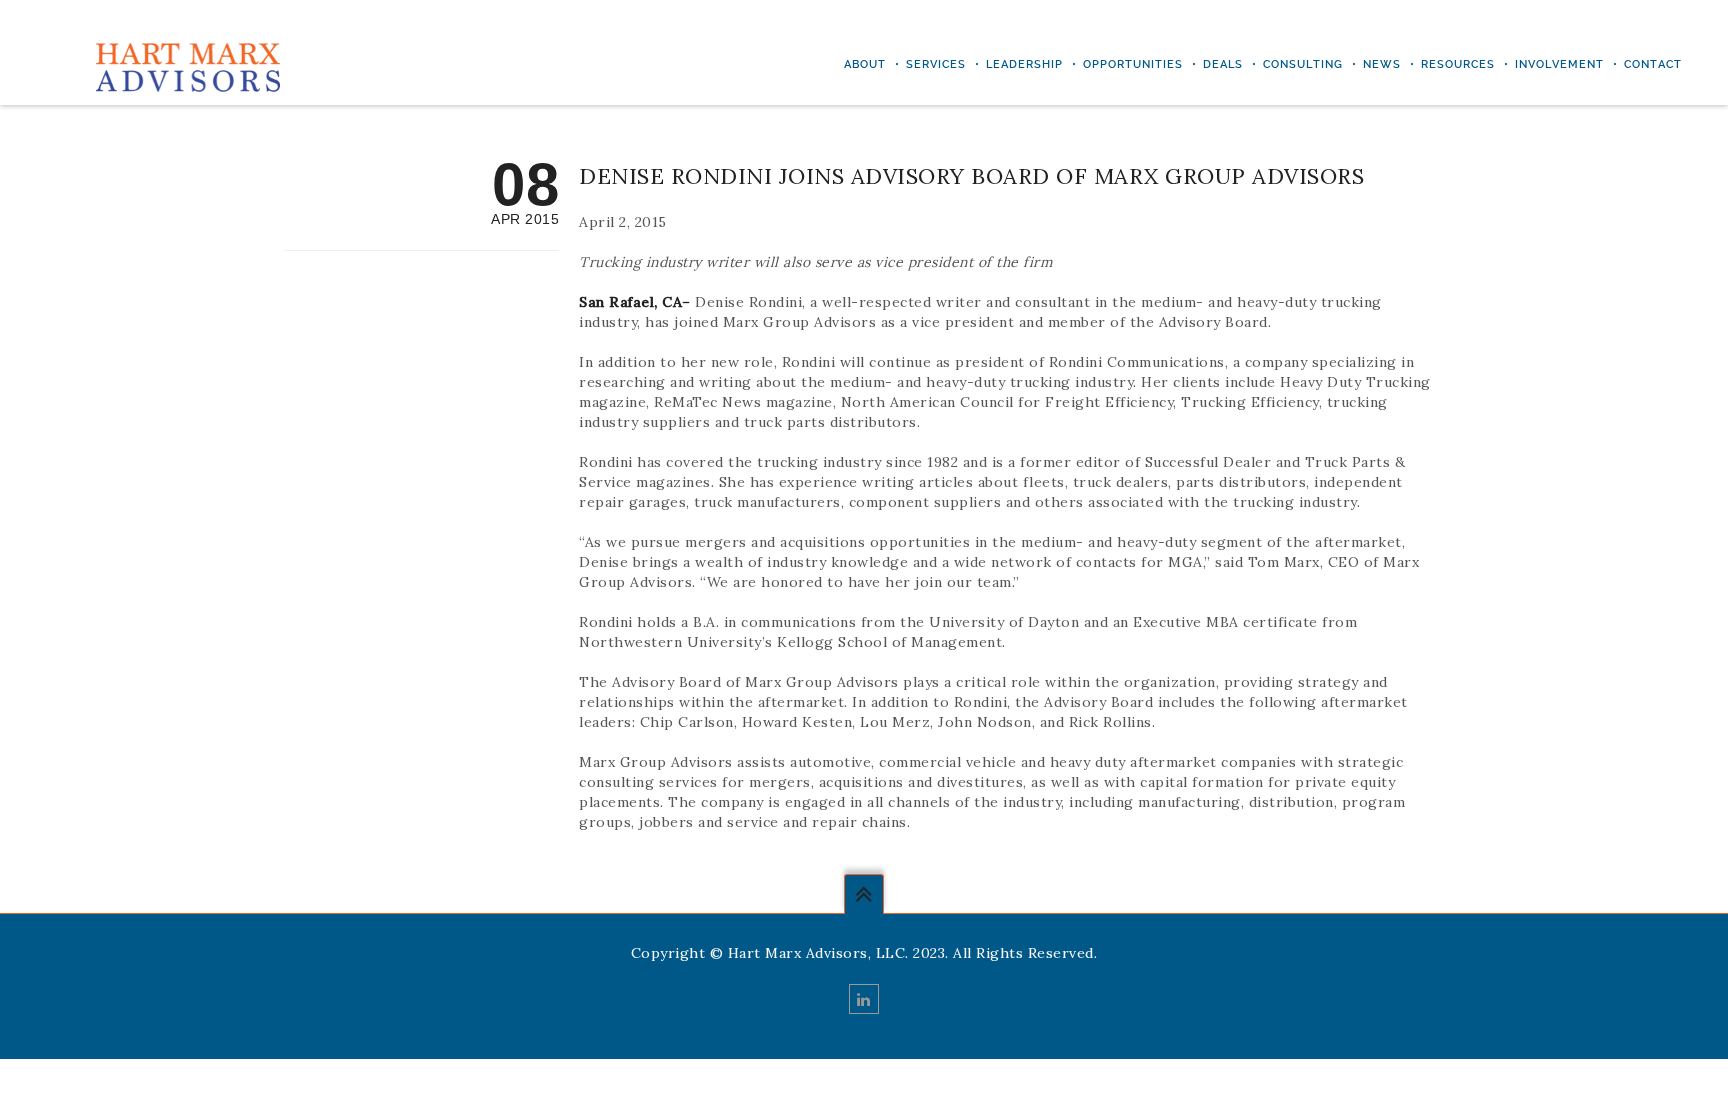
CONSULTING (1303, 64)
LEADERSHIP (1024, 64)
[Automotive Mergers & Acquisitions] (187, 65)
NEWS (1382, 64)
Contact (1653, 64)
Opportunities (1133, 64)
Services (936, 64)
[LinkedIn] (864, 999)
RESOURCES (1458, 64)
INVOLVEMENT (1559, 64)
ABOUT (865, 64)
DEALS (1223, 64)
